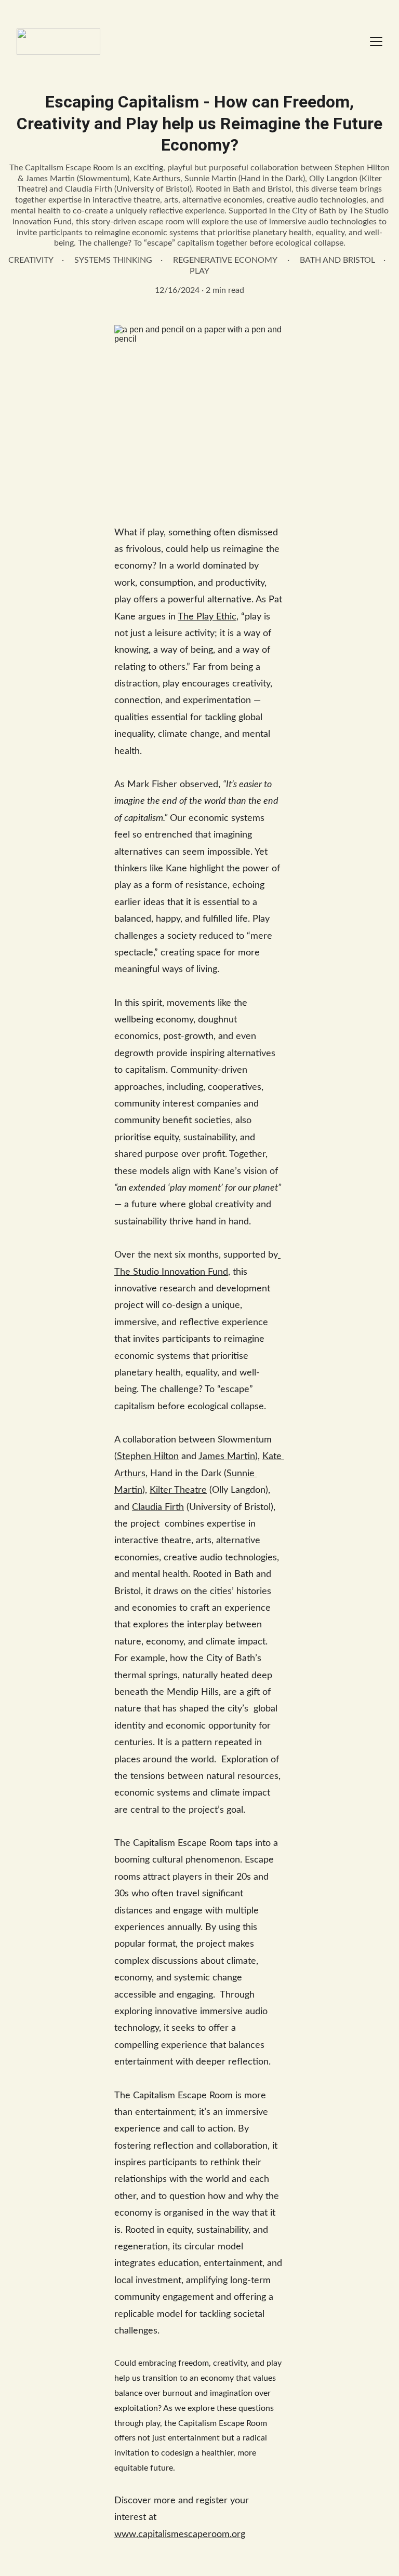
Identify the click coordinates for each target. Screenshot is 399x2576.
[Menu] (376, 42)
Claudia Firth (158, 1507)
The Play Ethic (207, 617)
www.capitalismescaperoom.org (180, 2534)
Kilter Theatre (178, 1490)
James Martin (227, 1456)
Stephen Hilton (148, 1456)
